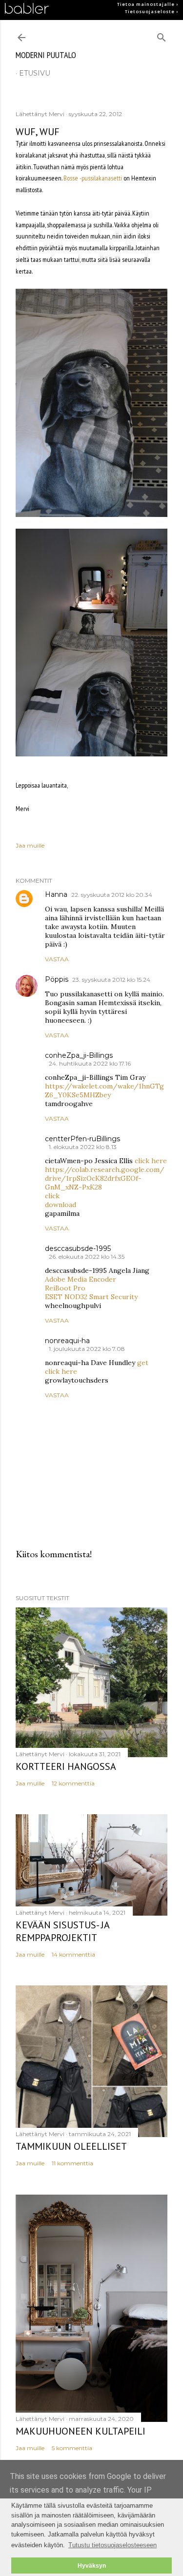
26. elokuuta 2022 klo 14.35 (87, 1257)
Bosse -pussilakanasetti (93, 178)
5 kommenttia (72, 2448)
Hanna (56, 894)
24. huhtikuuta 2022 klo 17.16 (90, 1063)
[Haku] (162, 35)
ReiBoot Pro (65, 1288)
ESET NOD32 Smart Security (91, 1297)
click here (151, 1161)
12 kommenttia (73, 1783)
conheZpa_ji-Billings (79, 1055)
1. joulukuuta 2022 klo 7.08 (87, 1349)
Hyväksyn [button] (92, 2566)
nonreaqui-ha (67, 1341)
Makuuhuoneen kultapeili (81, 2431)
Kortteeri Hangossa (66, 1766)
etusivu (35, 73)
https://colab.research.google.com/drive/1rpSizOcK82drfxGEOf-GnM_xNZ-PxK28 (105, 1178)
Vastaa (57, 959)
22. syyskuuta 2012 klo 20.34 (112, 895)
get (143, 1363)
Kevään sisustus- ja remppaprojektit (62, 1931)
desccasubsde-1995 (78, 1248)
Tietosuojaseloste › (152, 12)
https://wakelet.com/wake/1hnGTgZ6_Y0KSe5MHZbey (104, 1090)
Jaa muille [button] (30, 845)
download (61, 1205)
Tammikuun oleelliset (71, 2146)
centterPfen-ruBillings (82, 1139)
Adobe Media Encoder (81, 1279)
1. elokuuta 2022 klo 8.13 (83, 1147)
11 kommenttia (72, 2163)
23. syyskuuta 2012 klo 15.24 (111, 980)
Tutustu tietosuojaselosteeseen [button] (112, 2545)
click (52, 1196)
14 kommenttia (73, 1954)
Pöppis (57, 979)
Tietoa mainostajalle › (148, 4)
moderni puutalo (46, 55)
